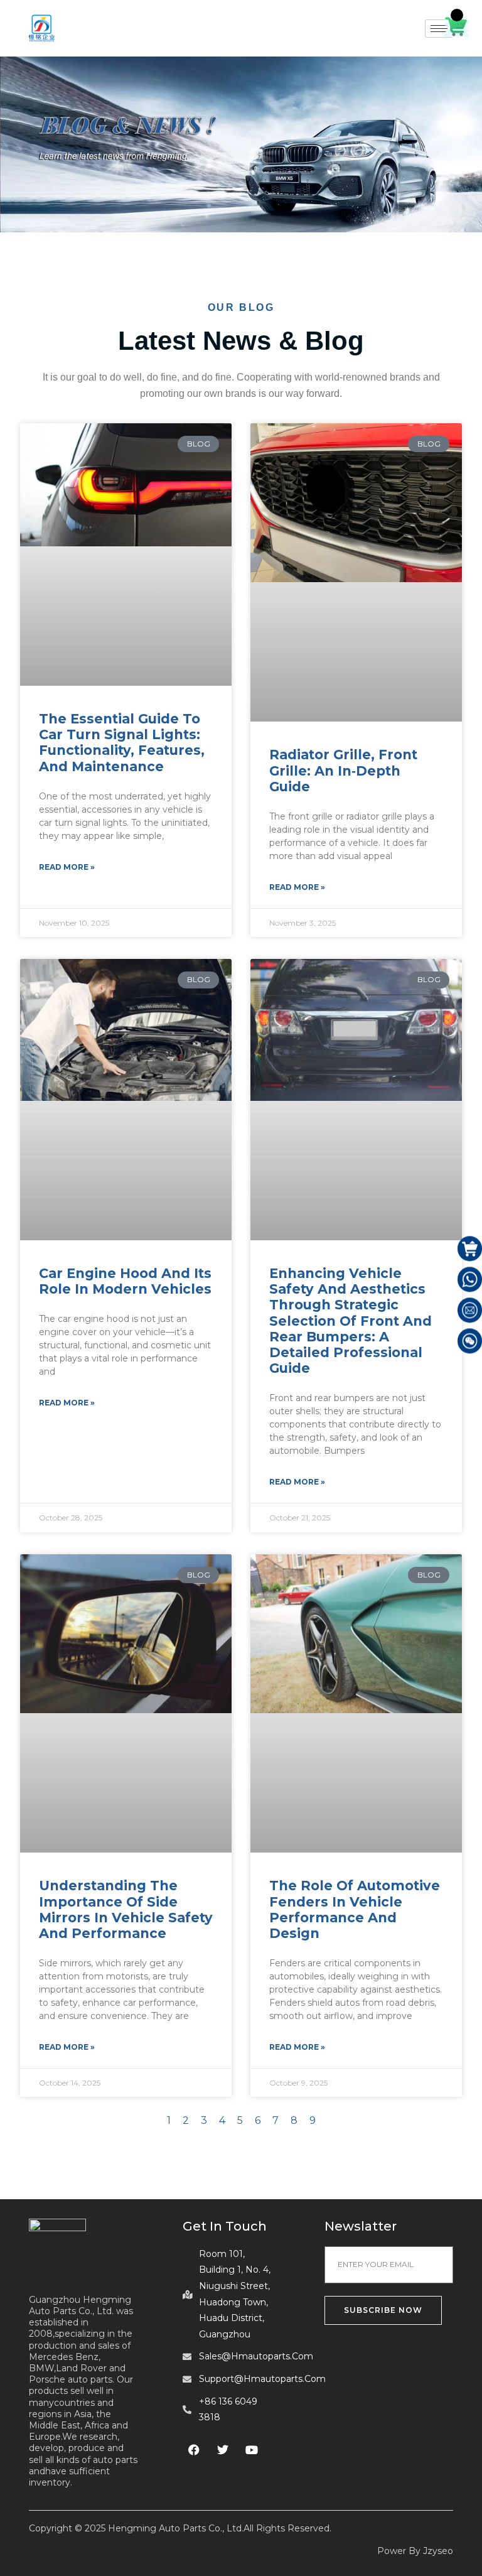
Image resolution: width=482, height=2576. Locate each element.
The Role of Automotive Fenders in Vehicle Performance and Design (355, 1909)
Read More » (67, 867)
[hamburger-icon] (439, 29)
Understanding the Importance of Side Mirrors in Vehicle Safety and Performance (126, 1909)
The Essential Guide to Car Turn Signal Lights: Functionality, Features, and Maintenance (122, 743)
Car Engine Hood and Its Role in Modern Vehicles (125, 1281)
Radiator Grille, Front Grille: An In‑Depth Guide (343, 770)
